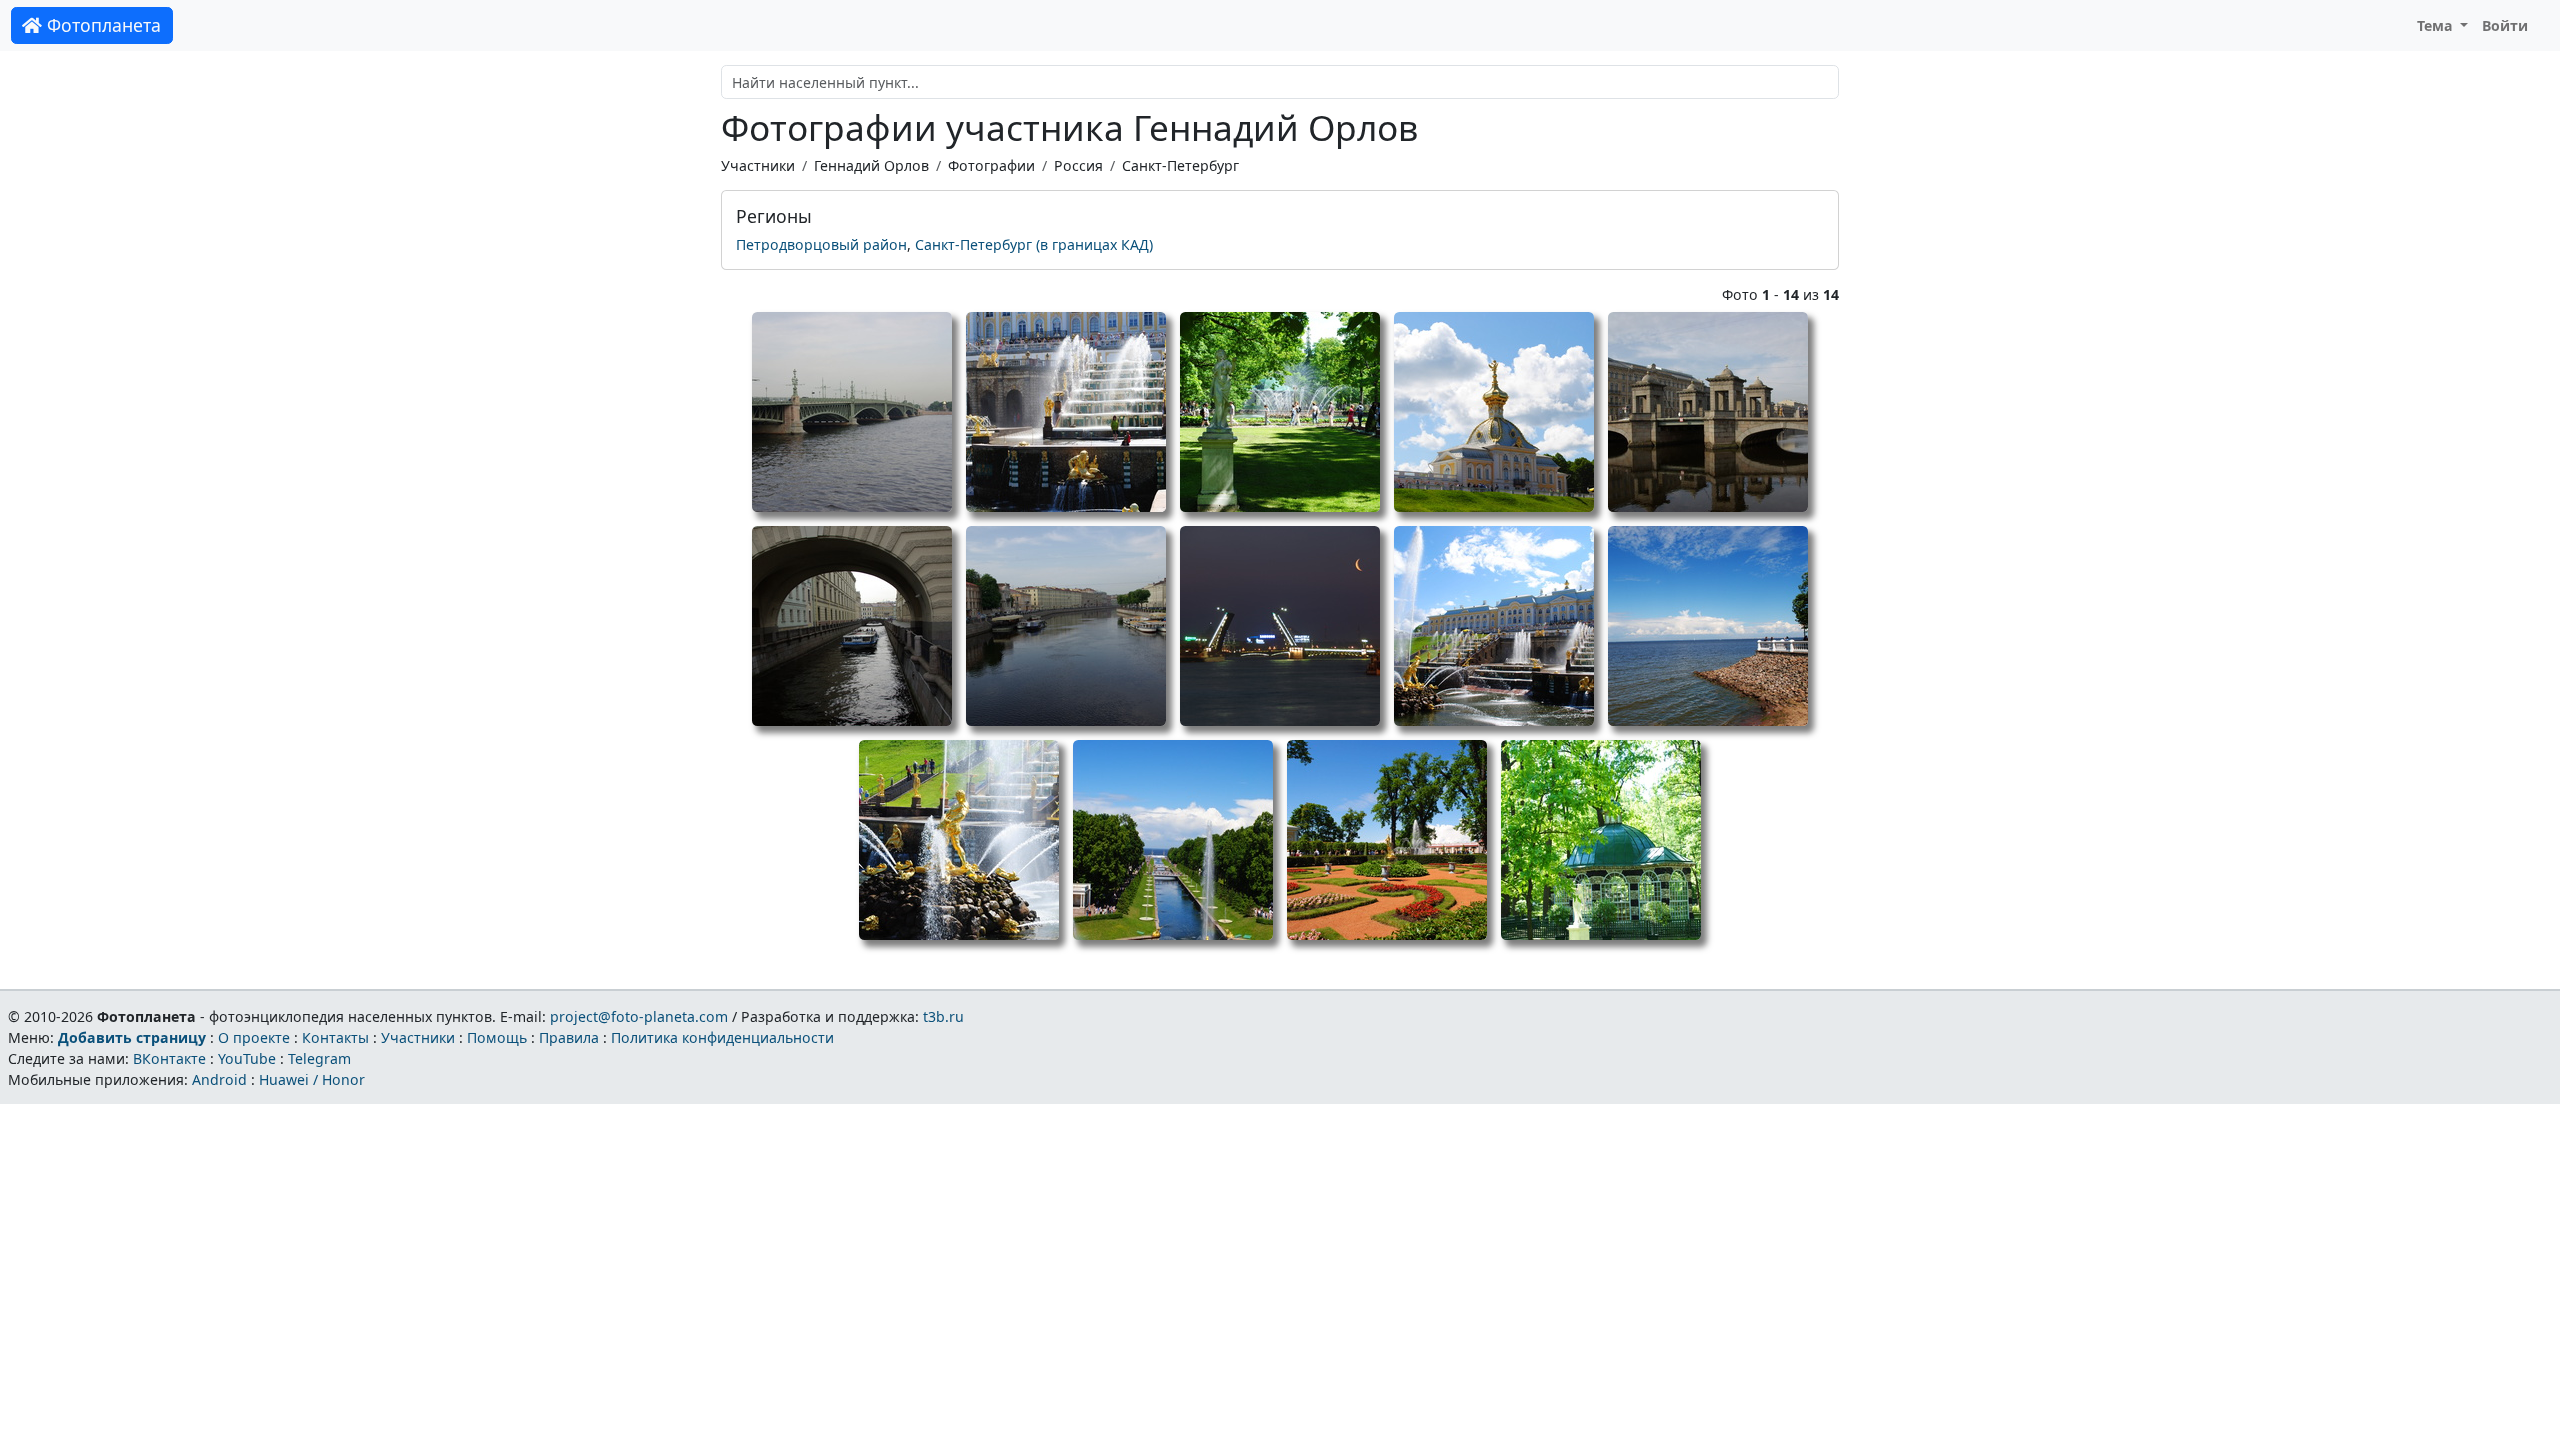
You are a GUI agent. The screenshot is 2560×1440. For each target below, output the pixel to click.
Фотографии (991, 165)
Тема (2437, 25)
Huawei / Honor (312, 1079)
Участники (758, 165)
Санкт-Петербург (1180, 165)
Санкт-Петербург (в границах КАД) (1034, 244)
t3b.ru (943, 1016)
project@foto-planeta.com (639, 1016)
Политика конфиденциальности (722, 1037)
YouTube (247, 1058)
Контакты (335, 1037)
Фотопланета (101, 25)
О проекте (254, 1037)
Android (219, 1079)
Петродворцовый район (821, 244)
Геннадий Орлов (871, 165)
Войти (2505, 25)
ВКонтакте (169, 1058)
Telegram (319, 1058)
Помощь (497, 1037)
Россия (1078, 165)
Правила (569, 1037)
